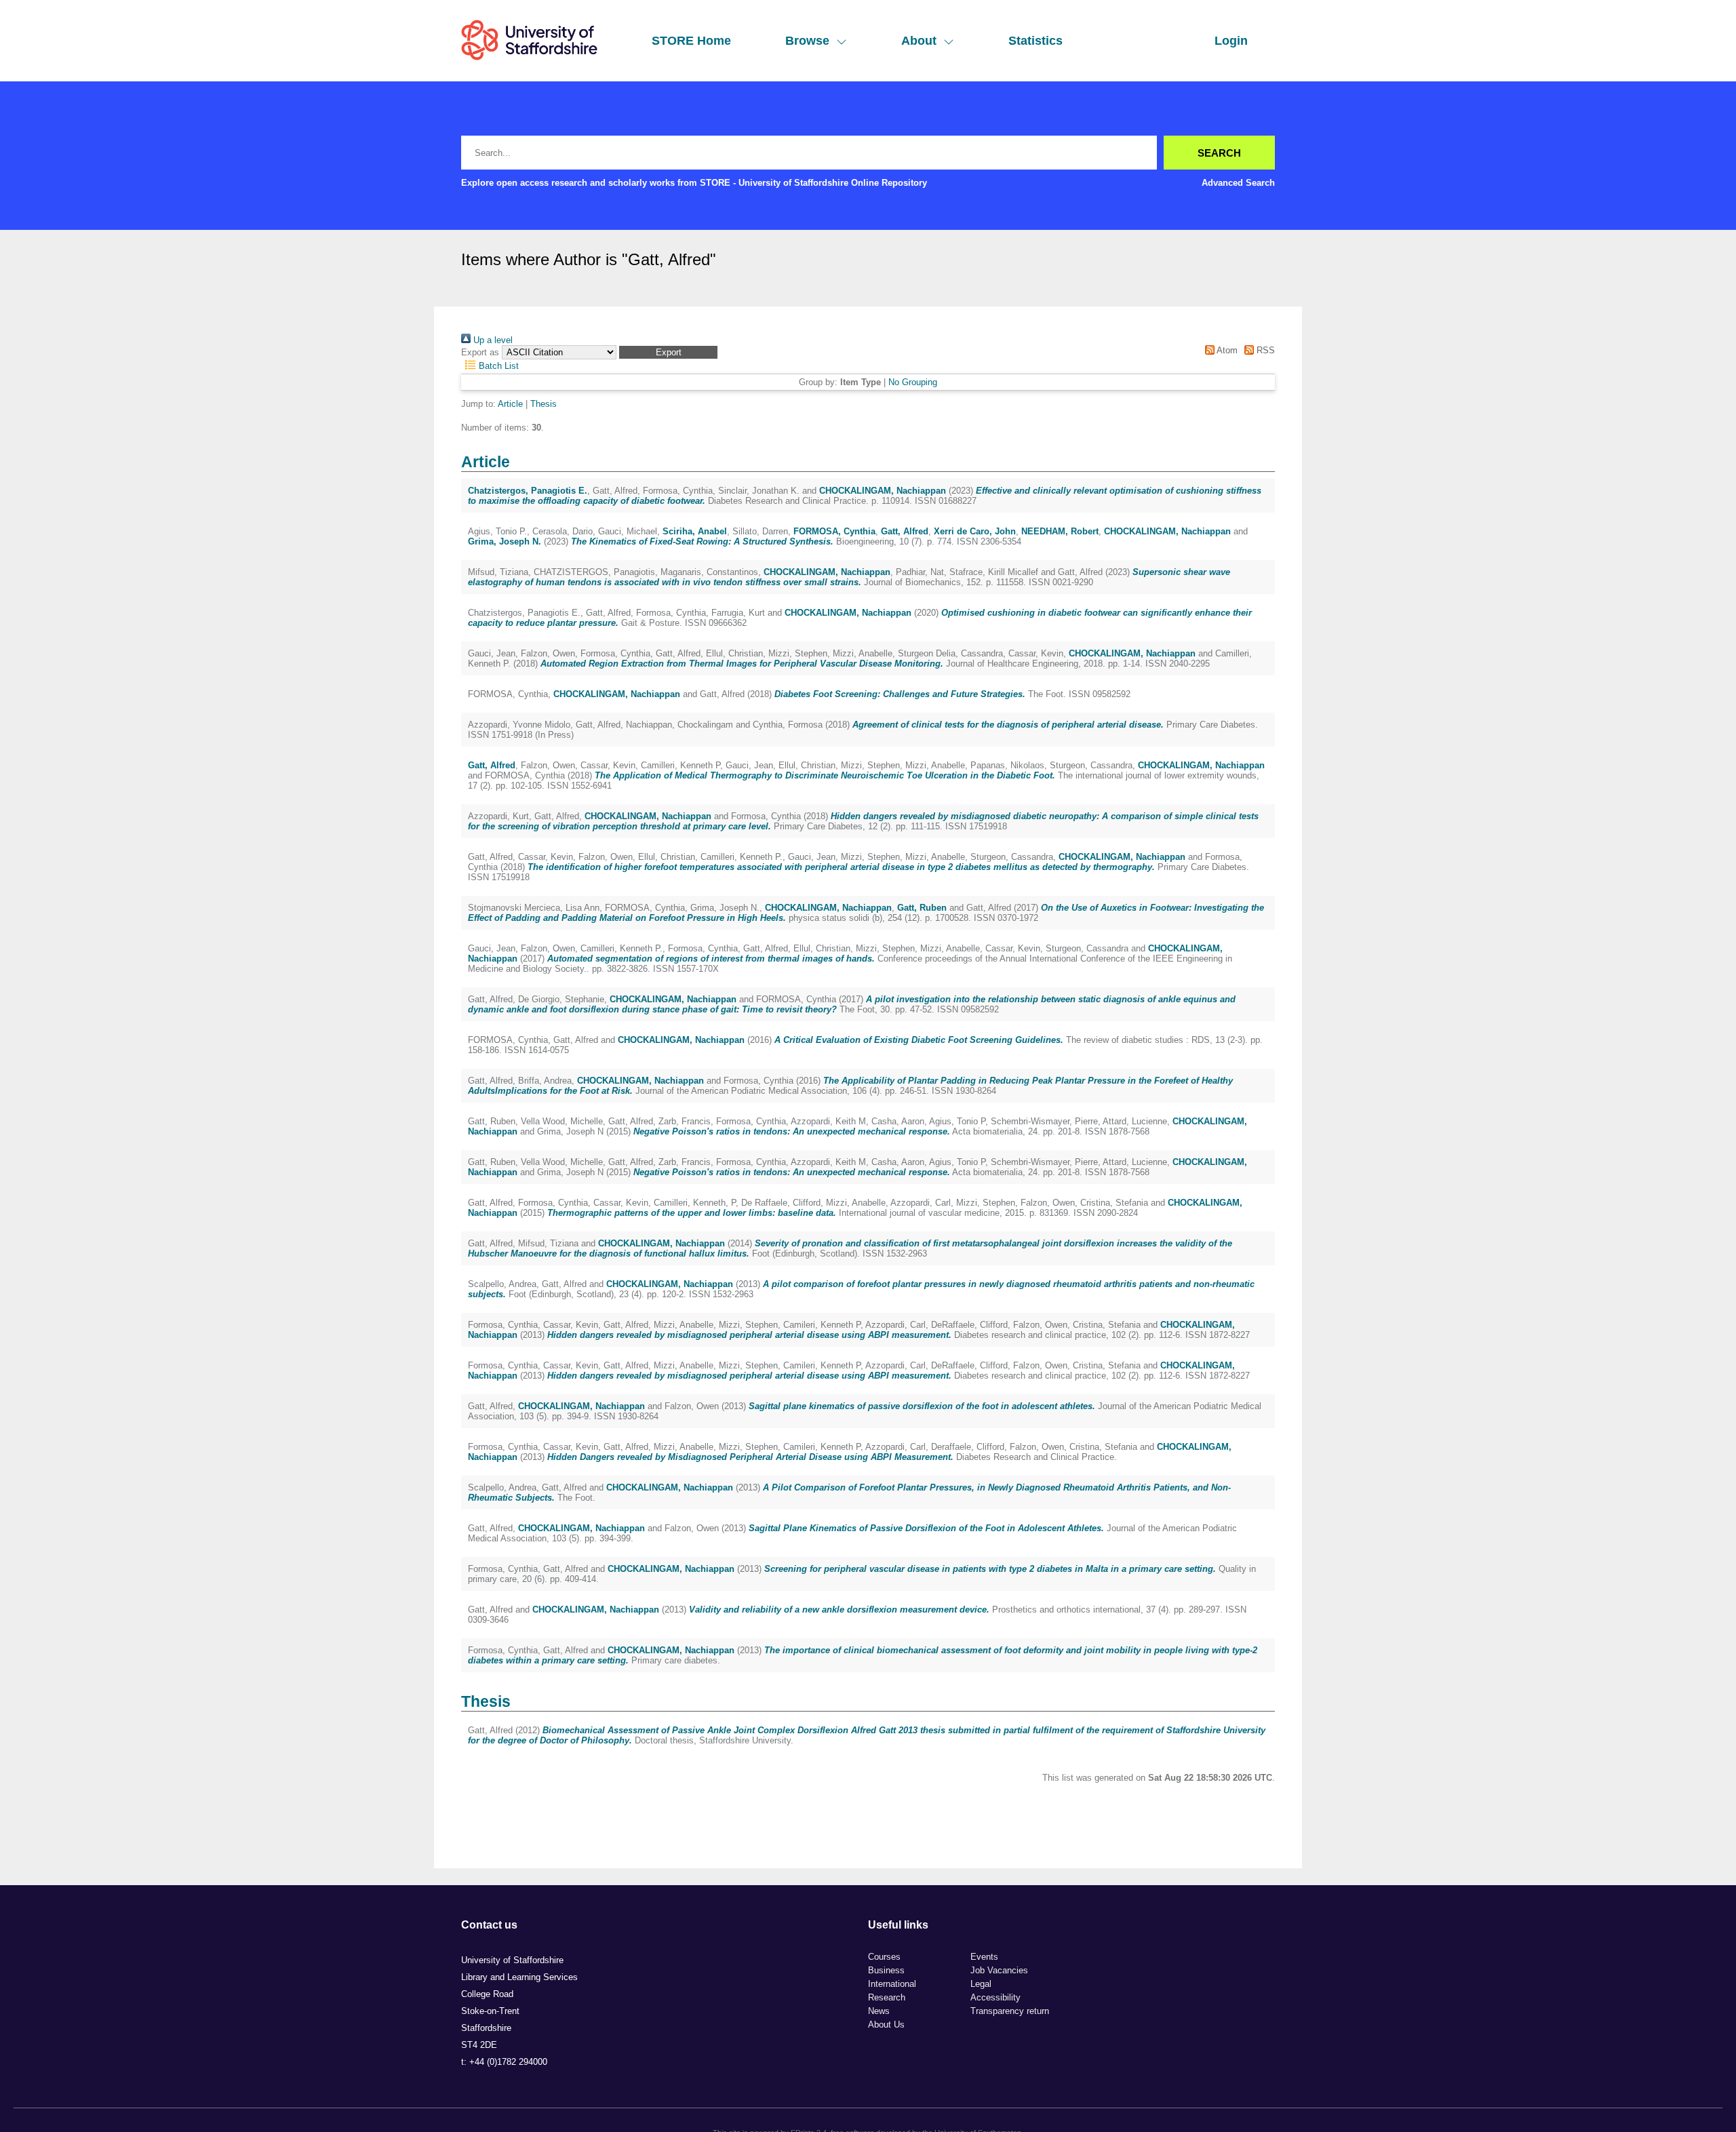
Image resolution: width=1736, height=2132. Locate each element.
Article (510, 404)
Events (984, 1957)
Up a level (492, 340)
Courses (884, 1957)
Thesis (544, 404)
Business (886, 1970)
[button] (668, 352)
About (919, 41)
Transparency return (1010, 2011)
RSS (1264, 350)
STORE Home (691, 41)
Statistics (1035, 41)
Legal (981, 1984)
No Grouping (913, 382)
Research (887, 1997)
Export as (480, 352)
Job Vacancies (999, 1970)
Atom (1226, 350)
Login (1231, 41)
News (879, 2011)
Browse (807, 41)
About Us (886, 2025)
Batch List (497, 366)
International (892, 1984)
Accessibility (995, 1997)
